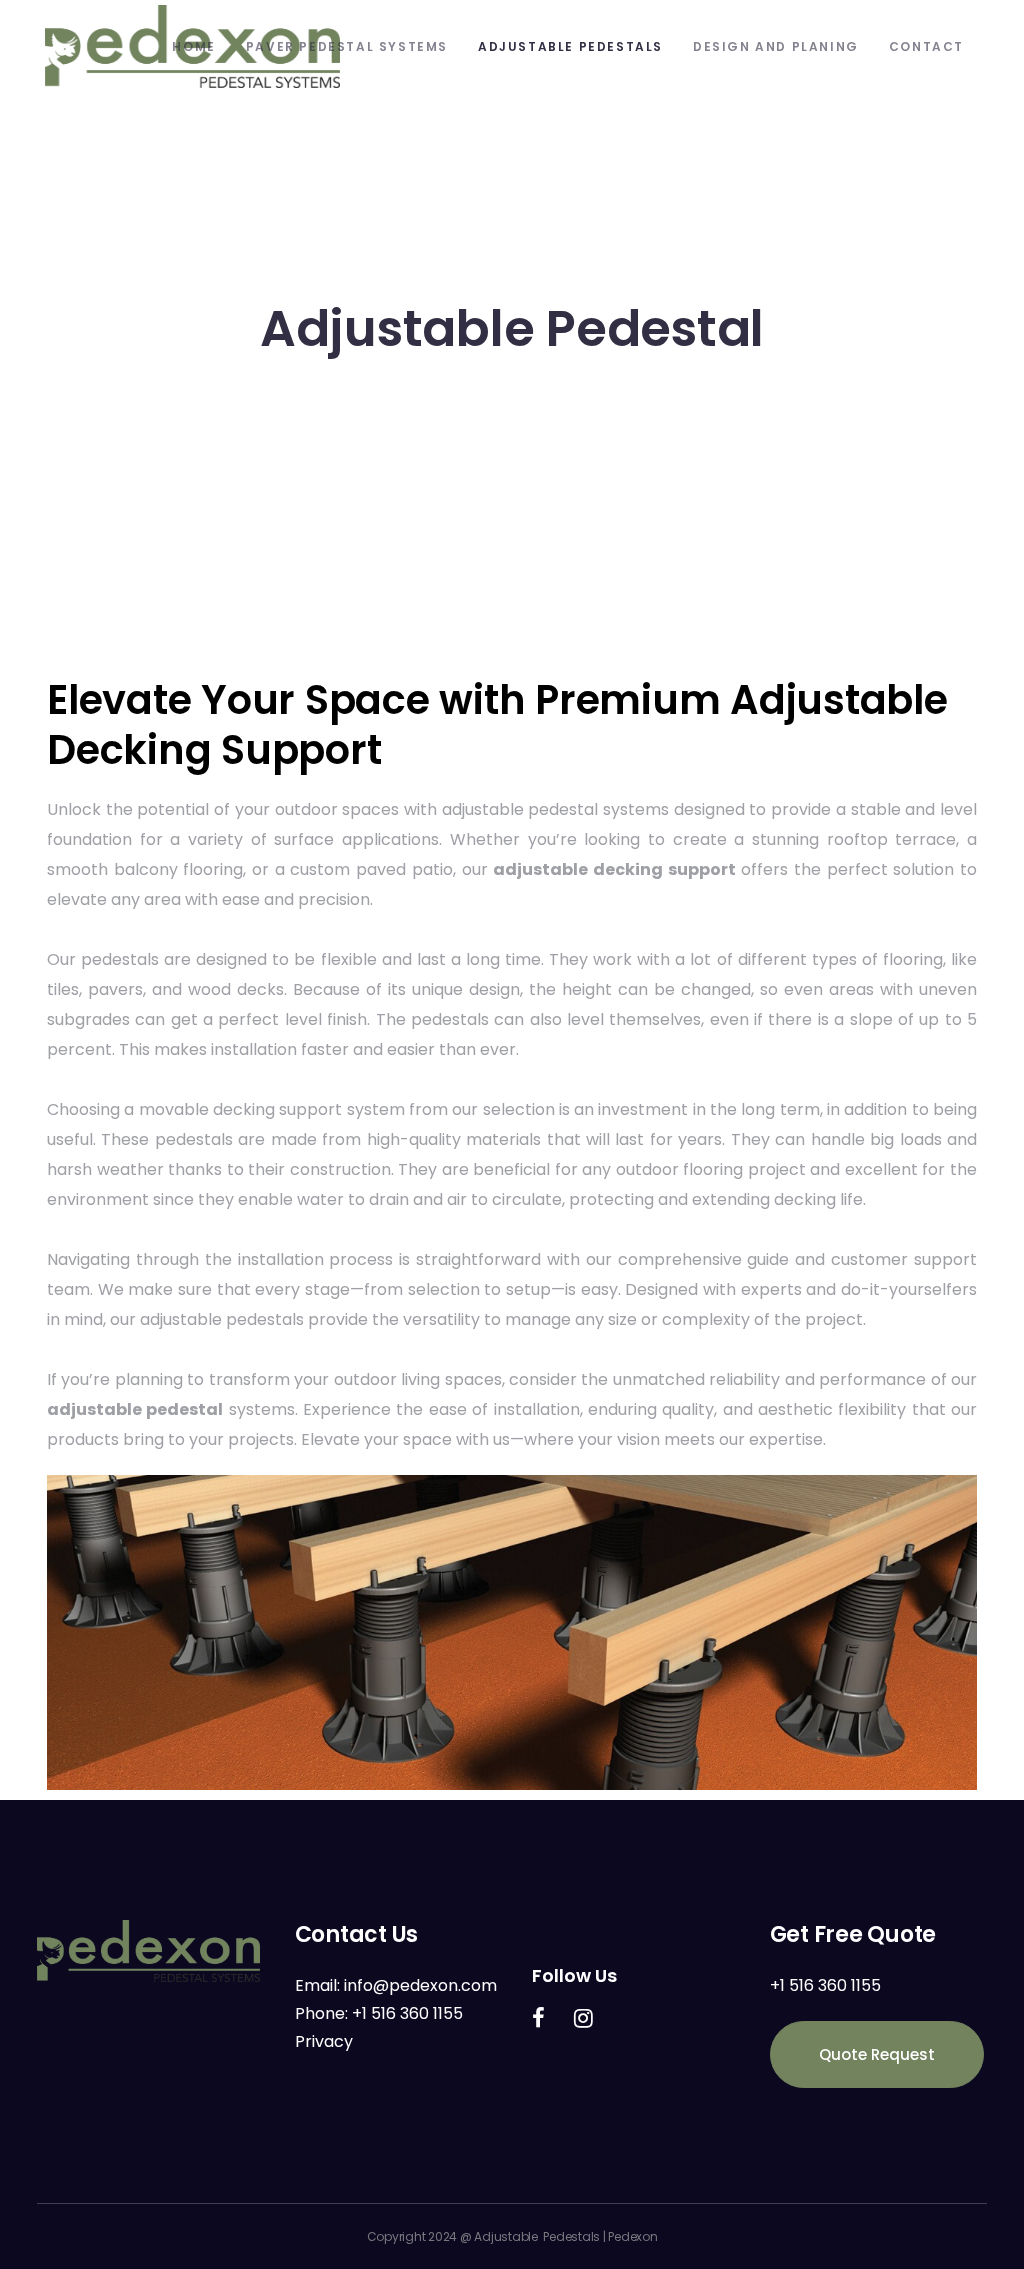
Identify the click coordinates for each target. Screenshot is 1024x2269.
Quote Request (877, 2054)
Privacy (324, 2041)
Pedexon (632, 2236)
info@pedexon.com (420, 1985)
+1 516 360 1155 (407, 2013)
